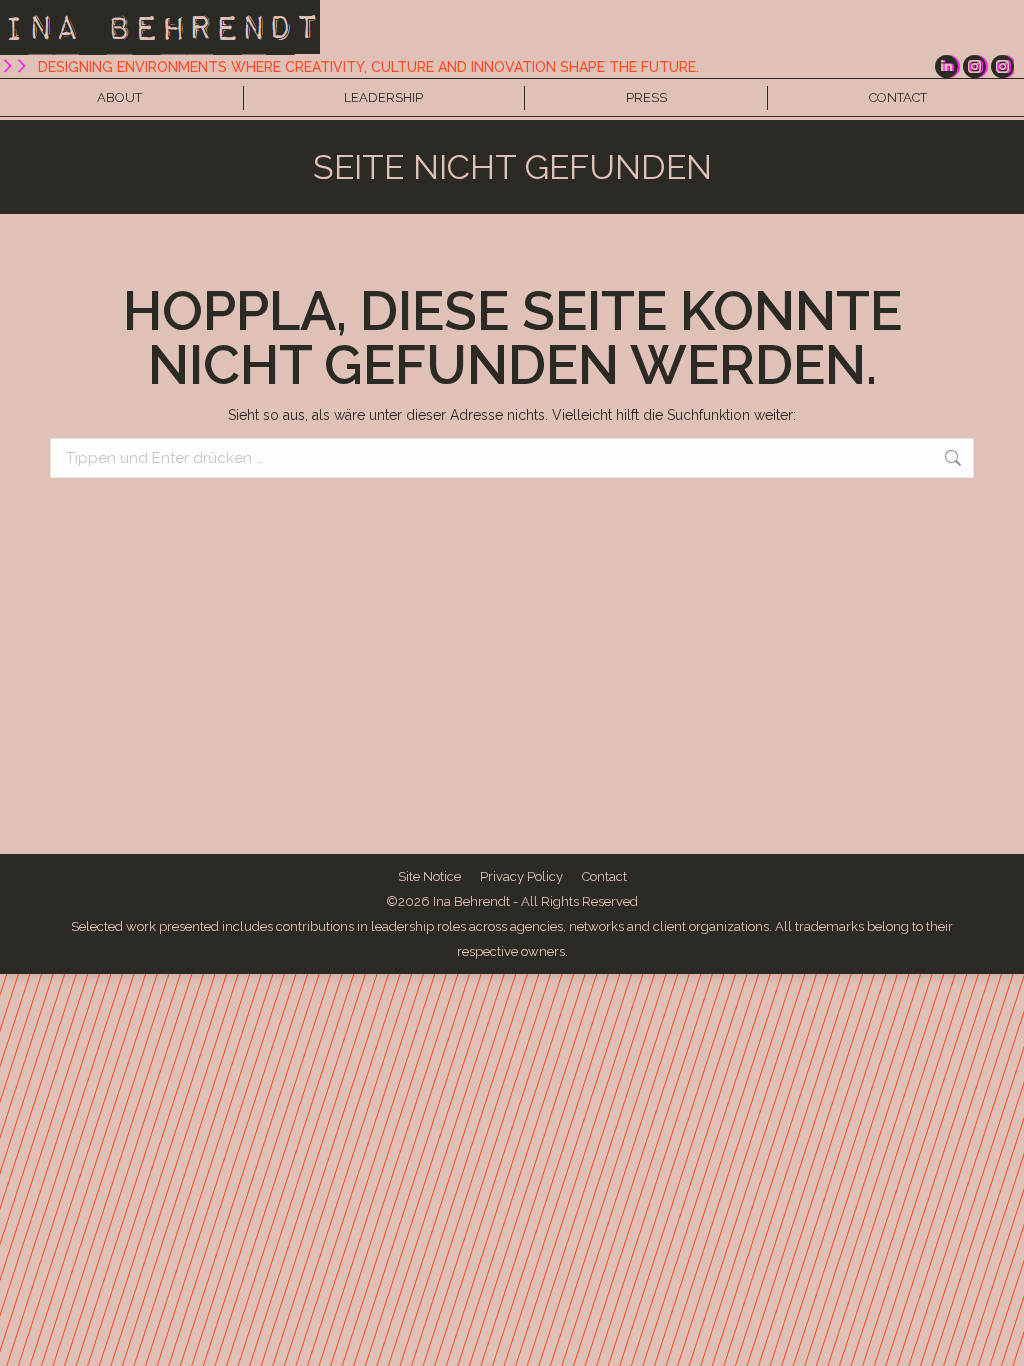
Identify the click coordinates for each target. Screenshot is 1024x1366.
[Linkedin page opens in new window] (946, 66)
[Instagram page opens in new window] (974, 66)
